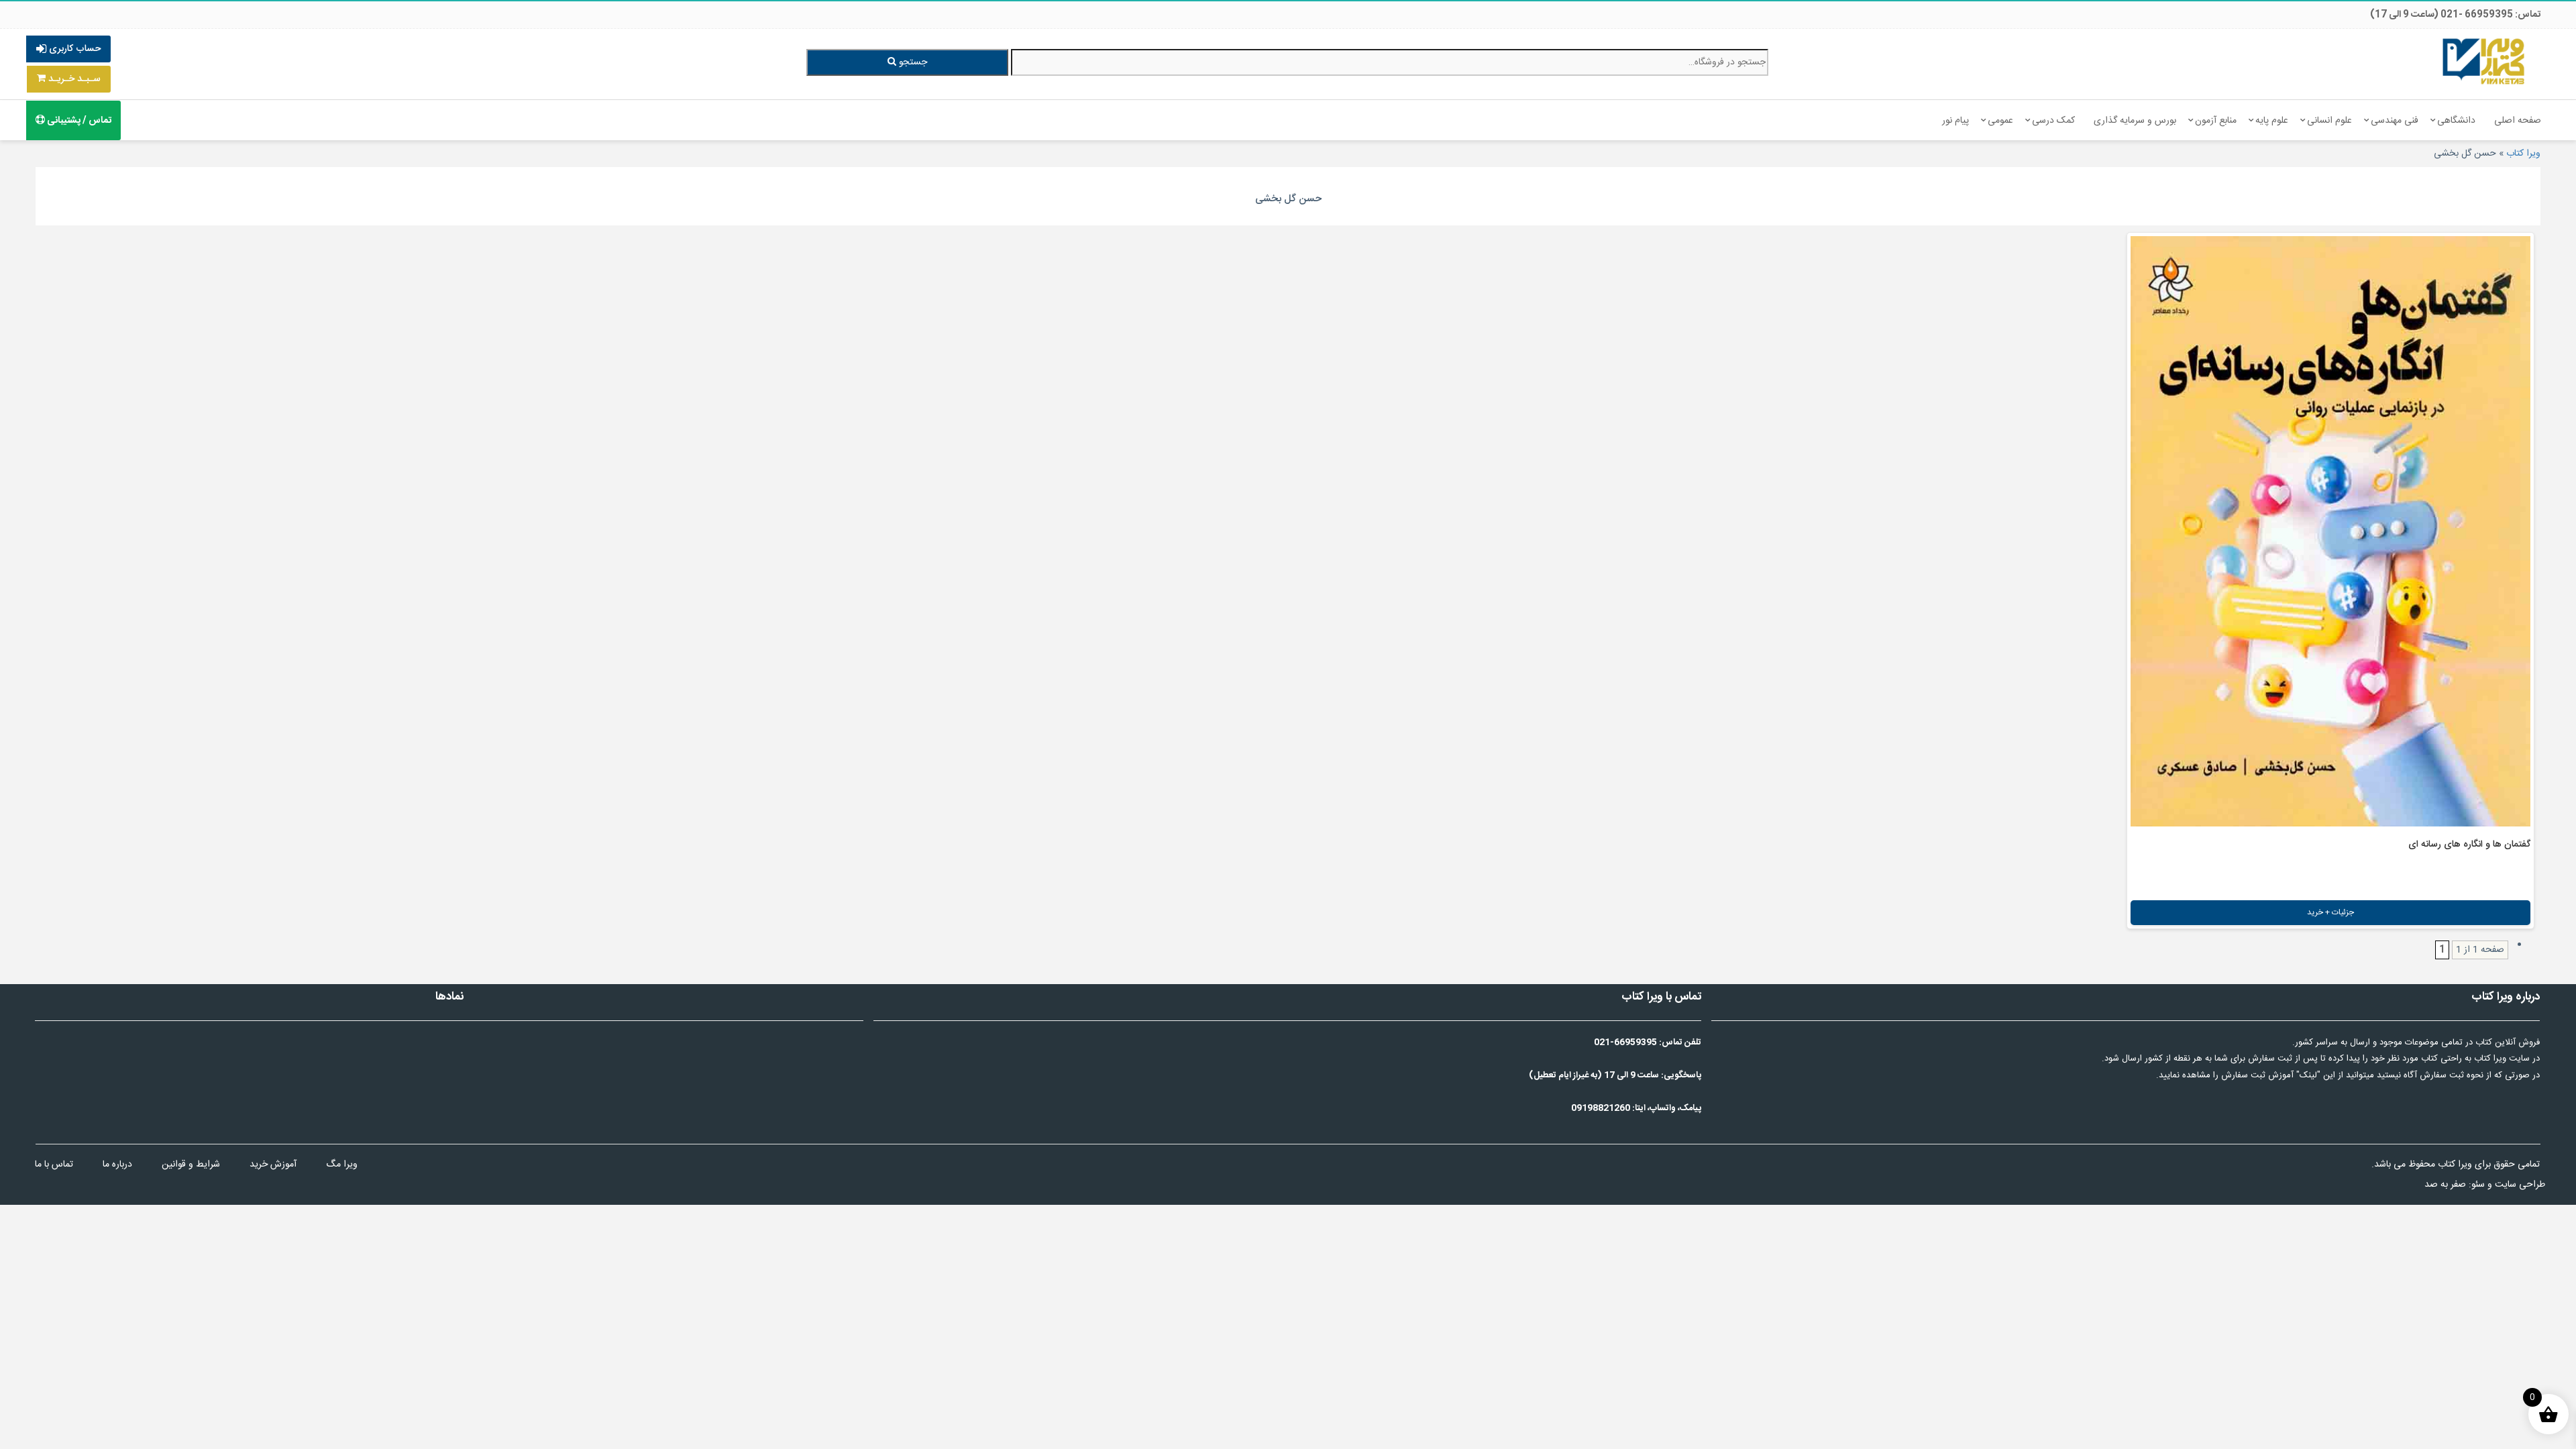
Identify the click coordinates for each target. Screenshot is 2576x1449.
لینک (2308, 1075)
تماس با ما (54, 1165)
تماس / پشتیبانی (78, 121)
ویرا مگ (342, 1165)
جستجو (912, 62)
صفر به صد (2445, 1185)
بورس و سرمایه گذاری (2135, 121)
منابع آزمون (2216, 121)
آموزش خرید (273, 1165)
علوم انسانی (2329, 121)
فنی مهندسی (2395, 121)
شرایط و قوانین (191, 1165)
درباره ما (117, 1165)
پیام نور (1955, 121)
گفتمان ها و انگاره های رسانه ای (2469, 845)
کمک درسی (2053, 121)
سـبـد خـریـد (73, 79)
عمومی (2000, 121)
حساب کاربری (73, 49)
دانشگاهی (2456, 121)
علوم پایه (2272, 121)
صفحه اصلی (2518, 121)
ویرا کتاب (2523, 154)
